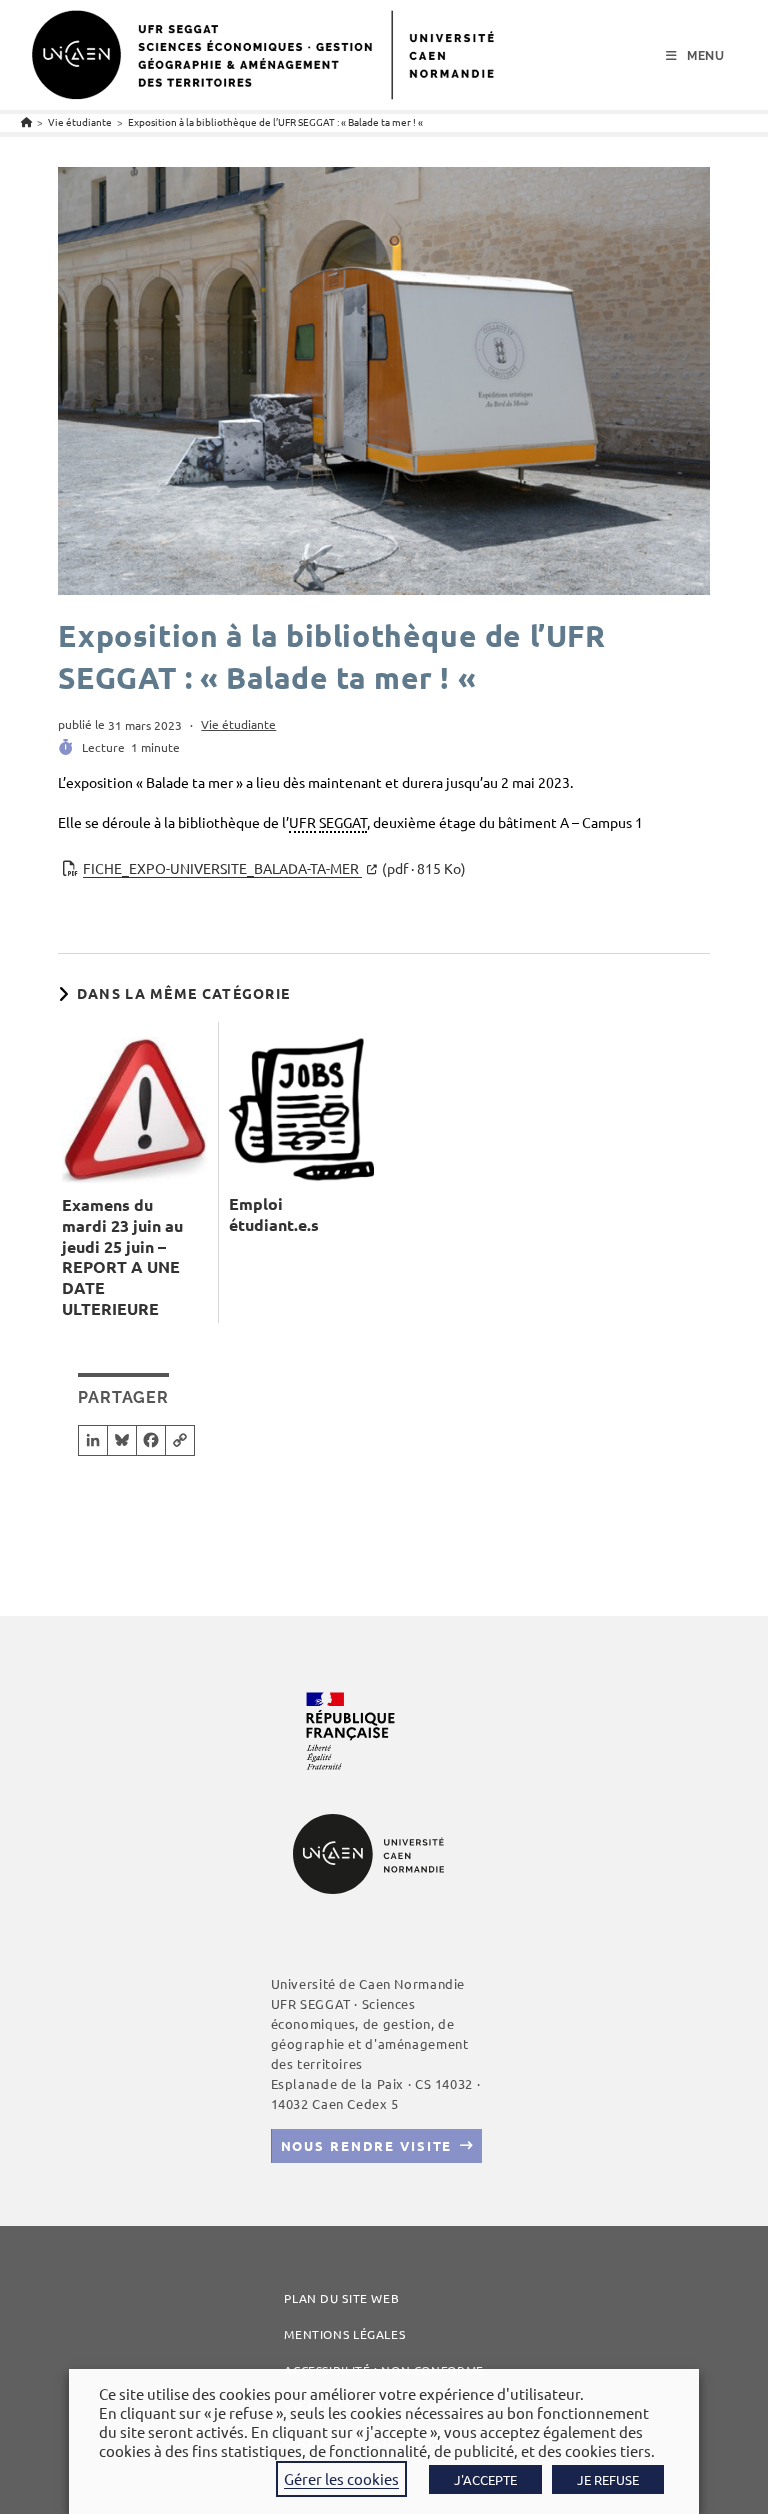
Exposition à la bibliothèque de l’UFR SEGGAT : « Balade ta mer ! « (276, 121)
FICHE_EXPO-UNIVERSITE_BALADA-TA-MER (274, 868)
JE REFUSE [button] (608, 2479)
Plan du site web (341, 2298)
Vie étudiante (238, 724)
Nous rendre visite (367, 2145)
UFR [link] (302, 822)
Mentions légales (344, 2334)
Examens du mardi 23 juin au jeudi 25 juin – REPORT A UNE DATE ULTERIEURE (122, 1257)
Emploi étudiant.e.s (274, 1214)
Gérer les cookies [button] (341, 2478)
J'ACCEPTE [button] (485, 2479)
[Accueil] (26, 121)
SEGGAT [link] (343, 822)
